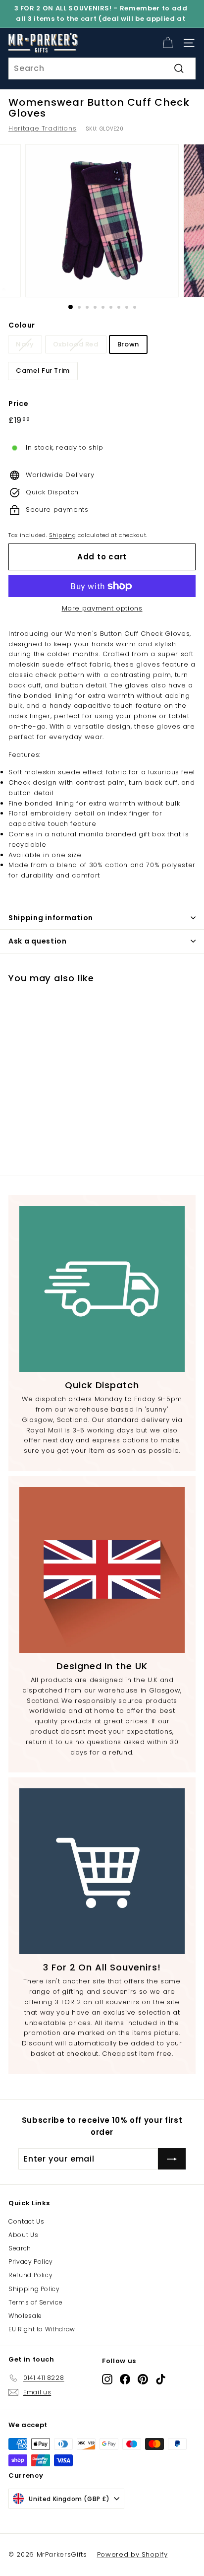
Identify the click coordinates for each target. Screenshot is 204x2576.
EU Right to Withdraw (42, 2329)
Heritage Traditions (42, 128)
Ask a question (38, 941)
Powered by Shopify (132, 2554)
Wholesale (25, 2316)
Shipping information (51, 918)
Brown (128, 344)
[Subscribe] (172, 2159)
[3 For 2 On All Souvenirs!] (102, 1871)
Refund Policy (30, 2275)
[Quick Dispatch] (102, 1289)
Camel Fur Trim (43, 371)
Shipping (62, 535)
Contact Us (26, 2221)
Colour (22, 325)
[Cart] (168, 43)
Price (18, 404)
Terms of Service (35, 2302)
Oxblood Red (76, 344)
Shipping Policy (34, 2289)
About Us (23, 2235)
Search (20, 2248)
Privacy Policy (31, 2262)
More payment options (102, 608)
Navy (25, 344)
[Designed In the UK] (102, 1570)
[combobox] (102, 68)
